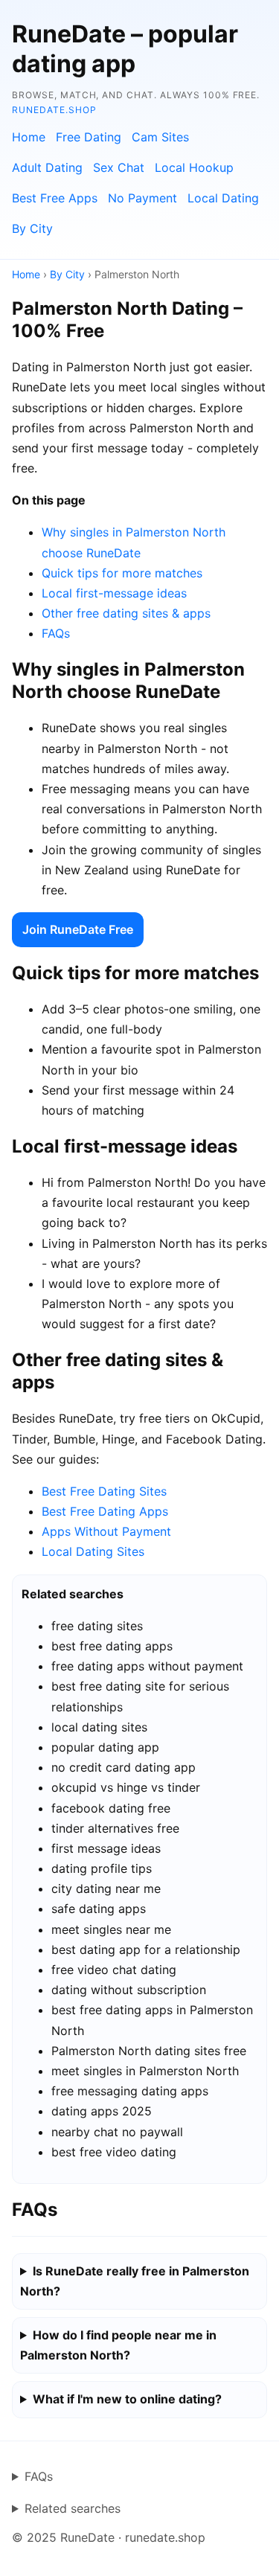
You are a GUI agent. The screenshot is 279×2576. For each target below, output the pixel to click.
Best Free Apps (55, 198)
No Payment (142, 198)
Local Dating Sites (93, 1551)
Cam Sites (160, 137)
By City (32, 228)
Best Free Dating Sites (104, 1491)
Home (29, 137)
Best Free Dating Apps (105, 1511)
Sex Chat (119, 167)
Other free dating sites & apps (126, 613)
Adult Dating (47, 167)
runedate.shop (54, 110)
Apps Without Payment (106, 1531)
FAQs (56, 633)
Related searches (73, 2508)
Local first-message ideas (114, 593)
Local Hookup (194, 167)
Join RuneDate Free (78, 929)
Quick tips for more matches (122, 573)
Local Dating (223, 198)
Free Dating (89, 137)
